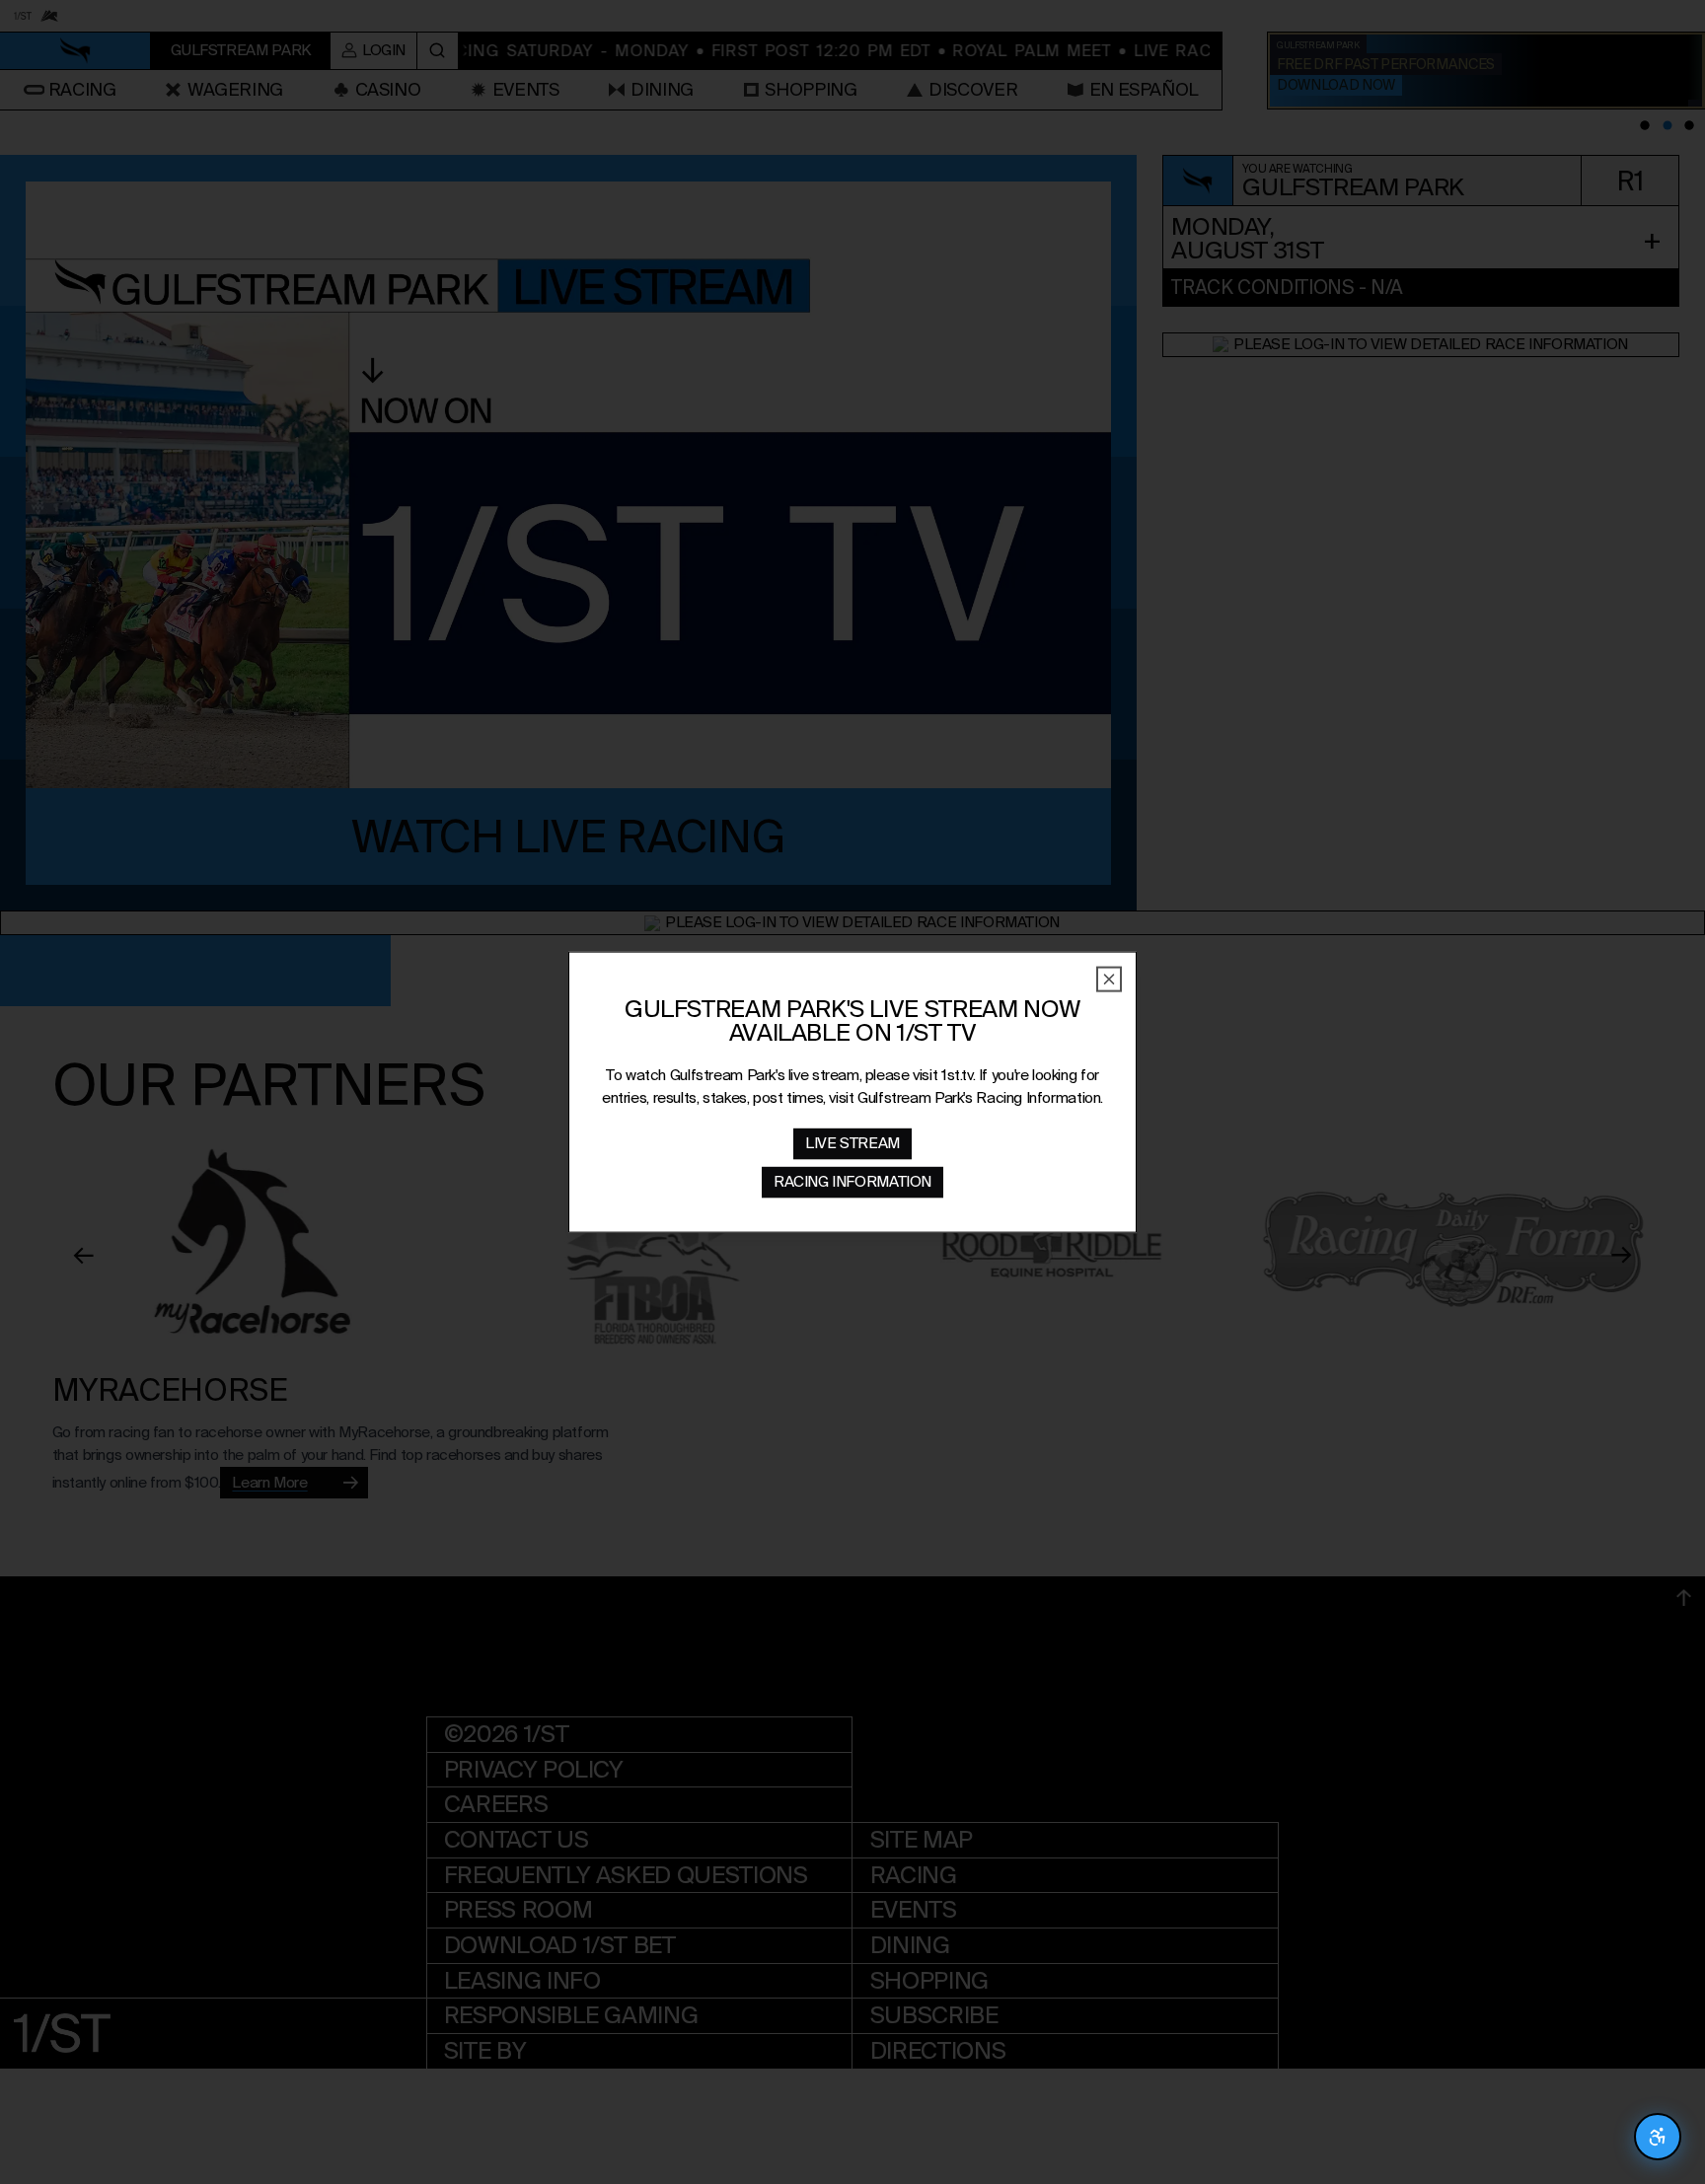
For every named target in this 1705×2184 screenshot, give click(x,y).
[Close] (1109, 980)
